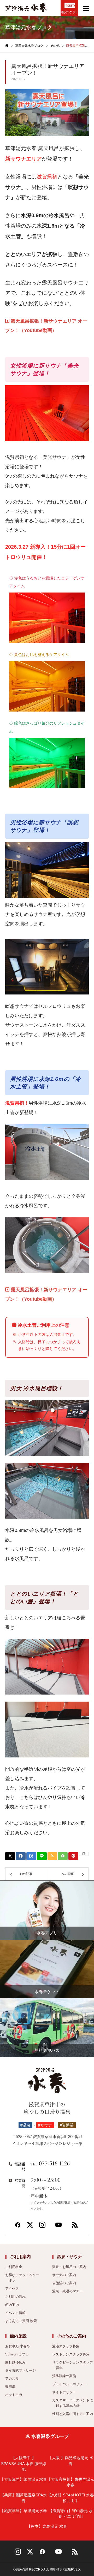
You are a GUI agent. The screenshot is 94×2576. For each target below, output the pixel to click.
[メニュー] (86, 8)
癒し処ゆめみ (15, 2362)
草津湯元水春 (23, 2511)
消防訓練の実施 (64, 2376)
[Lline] (42, 1856)
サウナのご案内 (64, 2275)
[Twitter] (30, 2227)
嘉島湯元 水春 (47, 2526)
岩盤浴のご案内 (64, 2283)
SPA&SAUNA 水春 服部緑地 (24, 2464)
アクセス (12, 2288)
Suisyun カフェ (17, 2354)
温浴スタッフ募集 (66, 2346)
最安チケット (69, 12)
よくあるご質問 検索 (21, 2321)
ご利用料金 (14, 2267)
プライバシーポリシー (69, 2384)
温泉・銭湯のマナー (67, 2291)
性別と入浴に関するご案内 (73, 2414)
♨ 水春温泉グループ (47, 2436)
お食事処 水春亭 (18, 2346)
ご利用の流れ (15, 2297)
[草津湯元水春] (47, 2083)
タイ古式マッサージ (20, 2370)
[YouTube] (58, 2554)
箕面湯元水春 (23, 2479)
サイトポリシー (64, 2392)
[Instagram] (42, 2227)
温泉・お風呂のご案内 (69, 2267)
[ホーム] (7, 46)
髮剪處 (10, 2387)
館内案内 (12, 2305)
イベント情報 (15, 2313)
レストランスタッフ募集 (71, 2354)
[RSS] (75, 2227)
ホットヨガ (14, 2395)
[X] (30, 2554)
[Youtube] (58, 2227)
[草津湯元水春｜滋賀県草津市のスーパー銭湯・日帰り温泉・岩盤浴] (26, 11)
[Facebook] (18, 2227)
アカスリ (12, 2379)
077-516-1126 (50, 2163)
